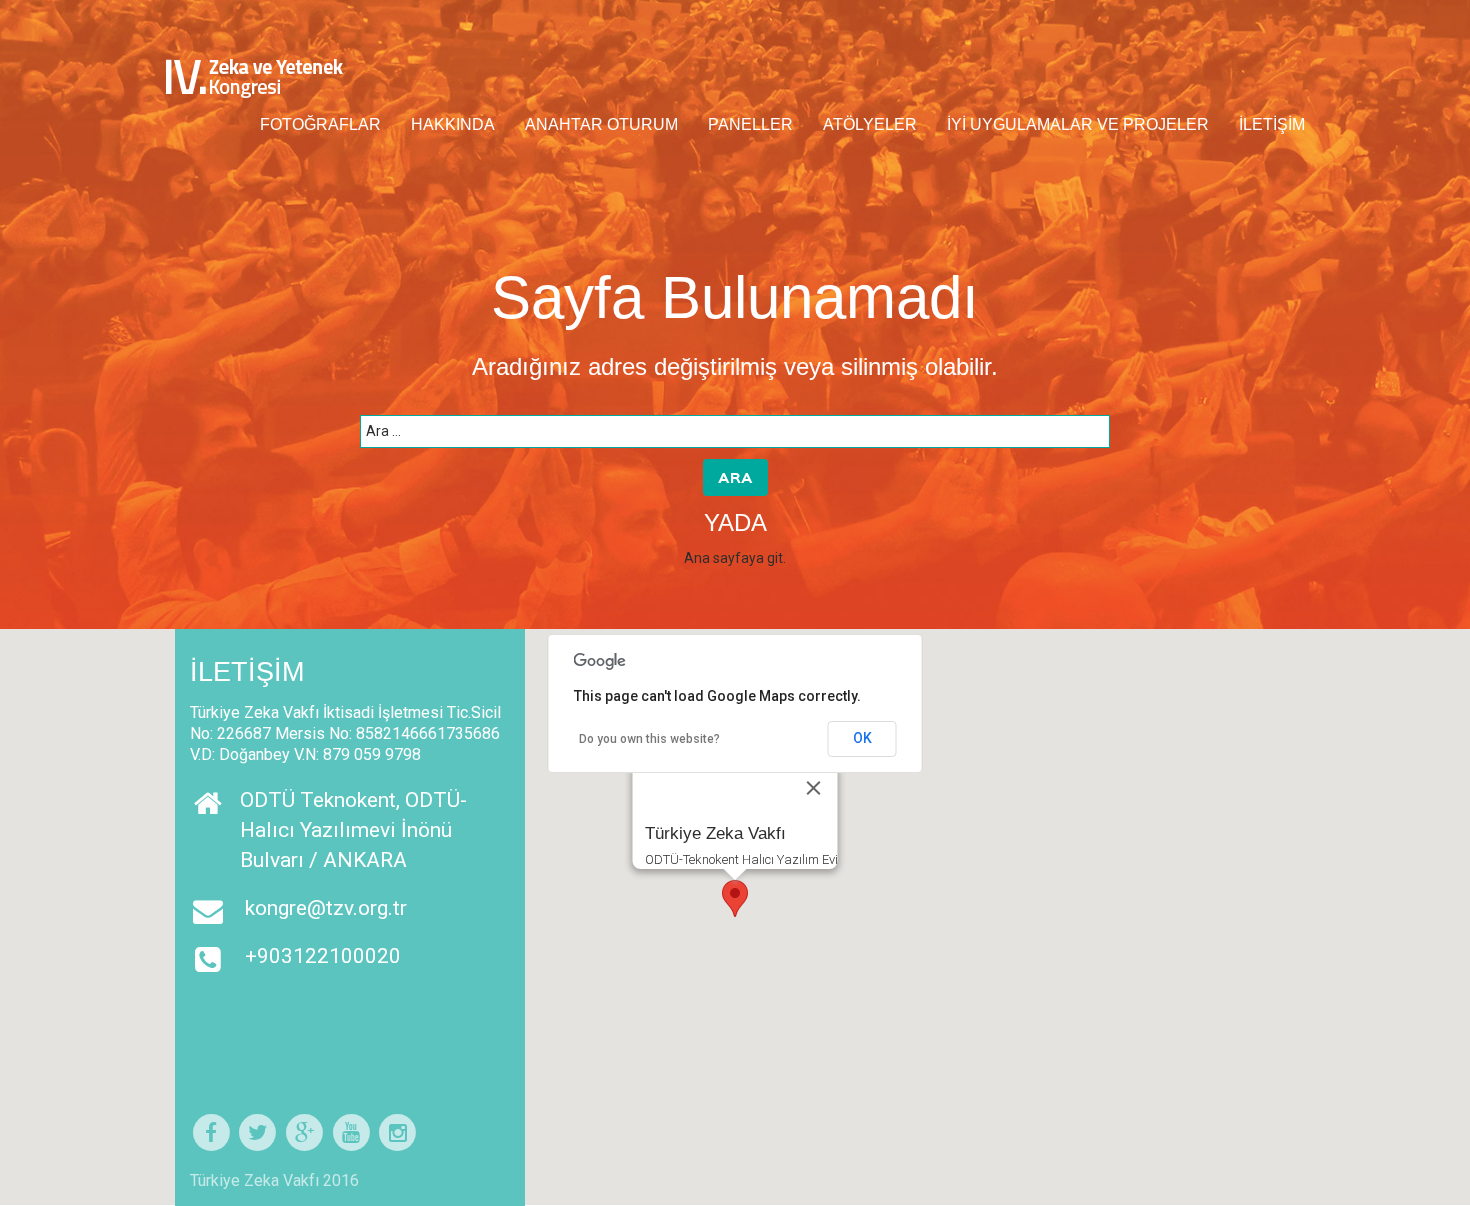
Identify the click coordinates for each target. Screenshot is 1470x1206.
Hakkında (453, 124)
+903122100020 (323, 956)
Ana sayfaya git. (735, 558)
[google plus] (304, 1133)
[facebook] (211, 1133)
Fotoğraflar (320, 124)
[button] (735, 898)
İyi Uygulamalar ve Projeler (1078, 124)
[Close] (814, 788)
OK (862, 738)
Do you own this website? (649, 739)
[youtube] (351, 1133)
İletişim (1272, 124)
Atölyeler (870, 124)
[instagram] (398, 1133)
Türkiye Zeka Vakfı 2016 (274, 1180)
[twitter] (258, 1133)
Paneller (750, 124)
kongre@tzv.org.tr (326, 908)
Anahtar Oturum (601, 124)
